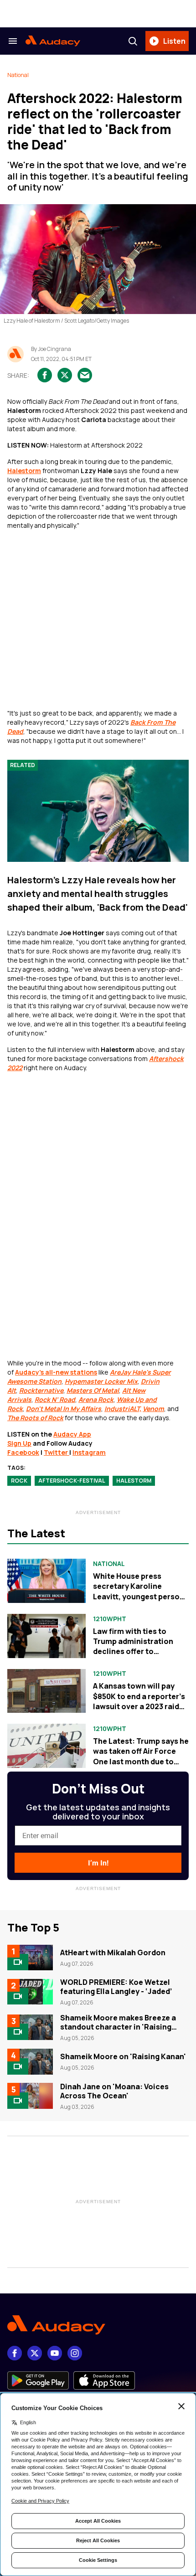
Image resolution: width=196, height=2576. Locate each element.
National (18, 75)
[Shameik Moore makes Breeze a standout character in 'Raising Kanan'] (30, 2027)
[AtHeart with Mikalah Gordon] (30, 1958)
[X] (35, 2353)
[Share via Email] (85, 375)
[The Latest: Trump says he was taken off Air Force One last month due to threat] (46, 1746)
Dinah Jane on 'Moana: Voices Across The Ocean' (114, 2091)
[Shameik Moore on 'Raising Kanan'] (30, 2061)
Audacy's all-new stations (56, 1372)
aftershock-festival (72, 1481)
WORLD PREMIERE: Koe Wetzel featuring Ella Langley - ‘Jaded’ (116, 1987)
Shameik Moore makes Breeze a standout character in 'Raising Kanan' (118, 2027)
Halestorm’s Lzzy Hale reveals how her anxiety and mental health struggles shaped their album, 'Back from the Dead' (98, 894)
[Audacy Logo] (53, 41)
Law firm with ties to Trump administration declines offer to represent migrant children (133, 1652)
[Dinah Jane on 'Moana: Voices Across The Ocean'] (30, 2096)
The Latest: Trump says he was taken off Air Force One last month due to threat (141, 1756)
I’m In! (98, 1863)
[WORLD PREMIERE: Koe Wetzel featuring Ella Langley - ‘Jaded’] (30, 1992)
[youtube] (55, 2353)
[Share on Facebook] (45, 375)
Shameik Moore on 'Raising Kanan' (123, 2056)
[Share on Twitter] (65, 375)
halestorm (134, 1481)
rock (19, 1481)
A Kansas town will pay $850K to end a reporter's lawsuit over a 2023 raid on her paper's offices (139, 1701)
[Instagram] (75, 2353)
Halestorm (24, 471)
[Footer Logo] (98, 2325)
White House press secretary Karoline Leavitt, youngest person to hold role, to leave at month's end (139, 1597)
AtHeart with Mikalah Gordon (113, 1953)
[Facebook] (15, 2353)
